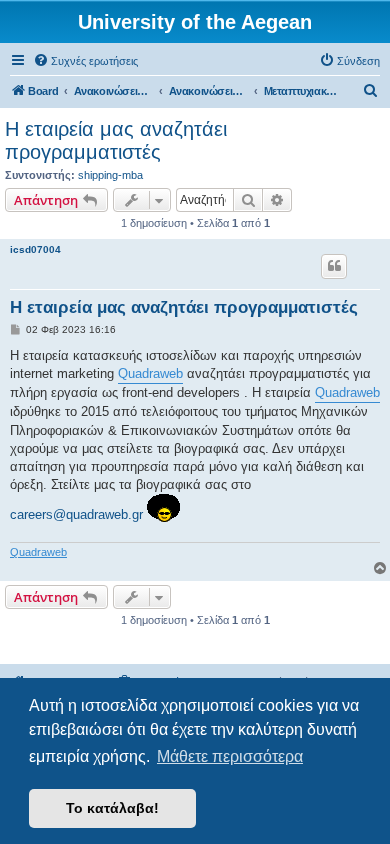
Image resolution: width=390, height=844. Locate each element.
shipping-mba (110, 175)
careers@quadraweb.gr (76, 514)
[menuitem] (85, 61)
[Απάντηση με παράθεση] (334, 266)
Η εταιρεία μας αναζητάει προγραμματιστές (116, 140)
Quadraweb (150, 373)
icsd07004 (35, 249)
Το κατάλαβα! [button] (112, 808)
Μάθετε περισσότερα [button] (230, 756)
